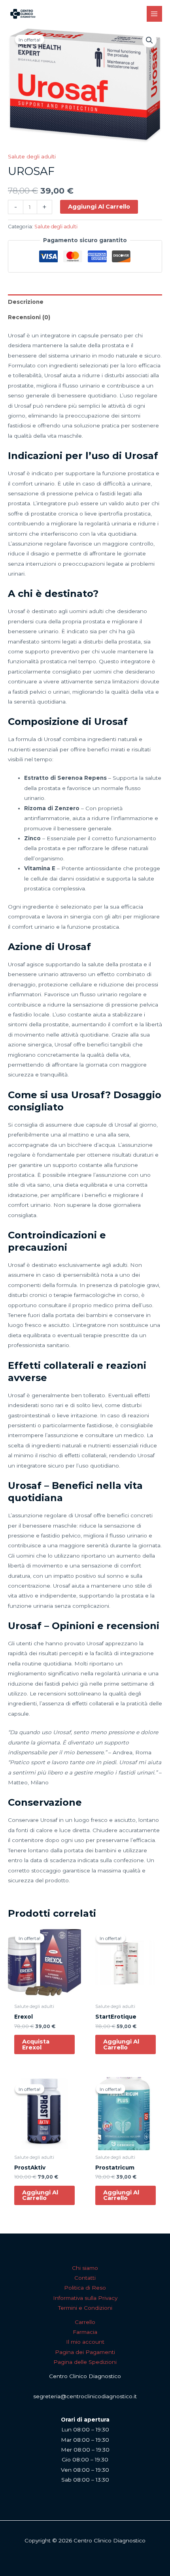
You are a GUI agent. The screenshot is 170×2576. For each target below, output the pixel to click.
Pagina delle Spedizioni (85, 2362)
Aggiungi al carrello (99, 207)
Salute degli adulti (32, 156)
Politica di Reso (85, 2288)
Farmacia (85, 2332)
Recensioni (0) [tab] (29, 317)
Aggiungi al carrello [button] (121, 2044)
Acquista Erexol (36, 2044)
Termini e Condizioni (85, 2308)
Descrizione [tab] (26, 302)
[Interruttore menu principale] (154, 14)
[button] (149, 40)
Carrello (85, 2322)
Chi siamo (85, 2268)
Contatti (85, 2278)
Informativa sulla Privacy (85, 2298)
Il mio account (85, 2342)
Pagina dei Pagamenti (85, 2352)
